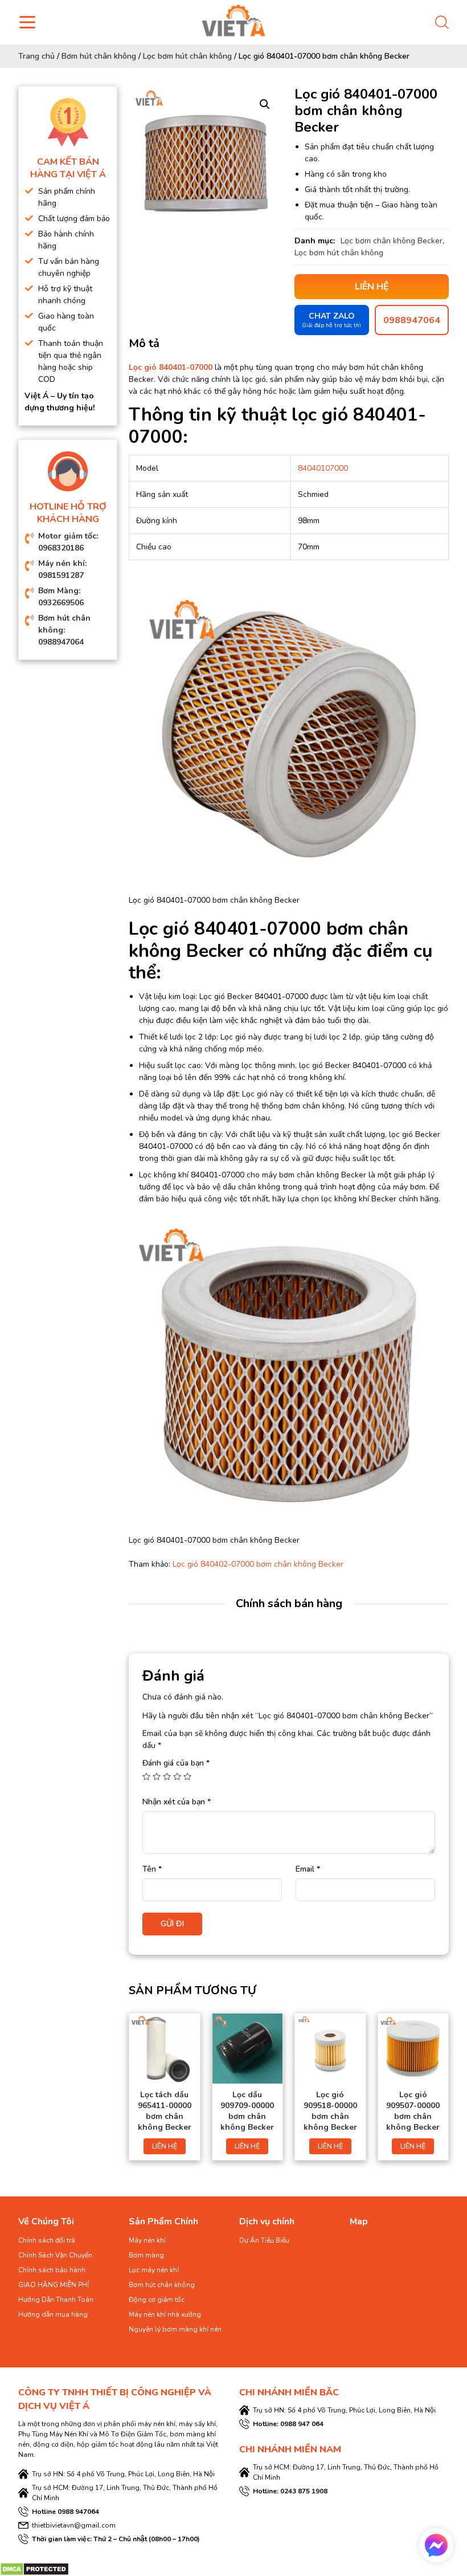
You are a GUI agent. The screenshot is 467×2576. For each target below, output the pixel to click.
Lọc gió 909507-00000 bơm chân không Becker (413, 2111)
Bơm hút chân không (99, 56)
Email (308, 1869)
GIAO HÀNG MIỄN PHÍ (54, 2285)
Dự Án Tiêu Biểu (264, 2240)
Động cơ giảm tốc (157, 2300)
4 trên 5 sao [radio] (177, 1776)
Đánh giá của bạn (176, 1763)
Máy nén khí (147, 2240)
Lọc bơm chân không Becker (392, 241)
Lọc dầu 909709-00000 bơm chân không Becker (247, 2111)
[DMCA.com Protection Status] (34, 2568)
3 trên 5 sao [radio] (167, 1776)
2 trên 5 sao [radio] (157, 1776)
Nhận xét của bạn (177, 1802)
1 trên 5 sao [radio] (146, 1776)
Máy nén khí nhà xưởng (165, 2314)
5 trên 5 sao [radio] (187, 1776)
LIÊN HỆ (165, 2146)
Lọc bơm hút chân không (187, 56)
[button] (265, 104)
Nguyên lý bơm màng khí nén (175, 2329)
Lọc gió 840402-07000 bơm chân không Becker (258, 1564)
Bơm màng (146, 2255)
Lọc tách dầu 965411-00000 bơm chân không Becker (165, 2111)
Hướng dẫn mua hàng (53, 2314)
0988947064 (412, 320)
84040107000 (323, 468)
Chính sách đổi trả (46, 2240)
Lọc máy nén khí (154, 2270)
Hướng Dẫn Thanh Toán (56, 2300)
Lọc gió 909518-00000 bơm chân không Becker (330, 2111)
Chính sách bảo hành (52, 2270)
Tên (152, 1869)
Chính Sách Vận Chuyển (55, 2255)
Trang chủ (36, 56)
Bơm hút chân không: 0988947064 (64, 630)
